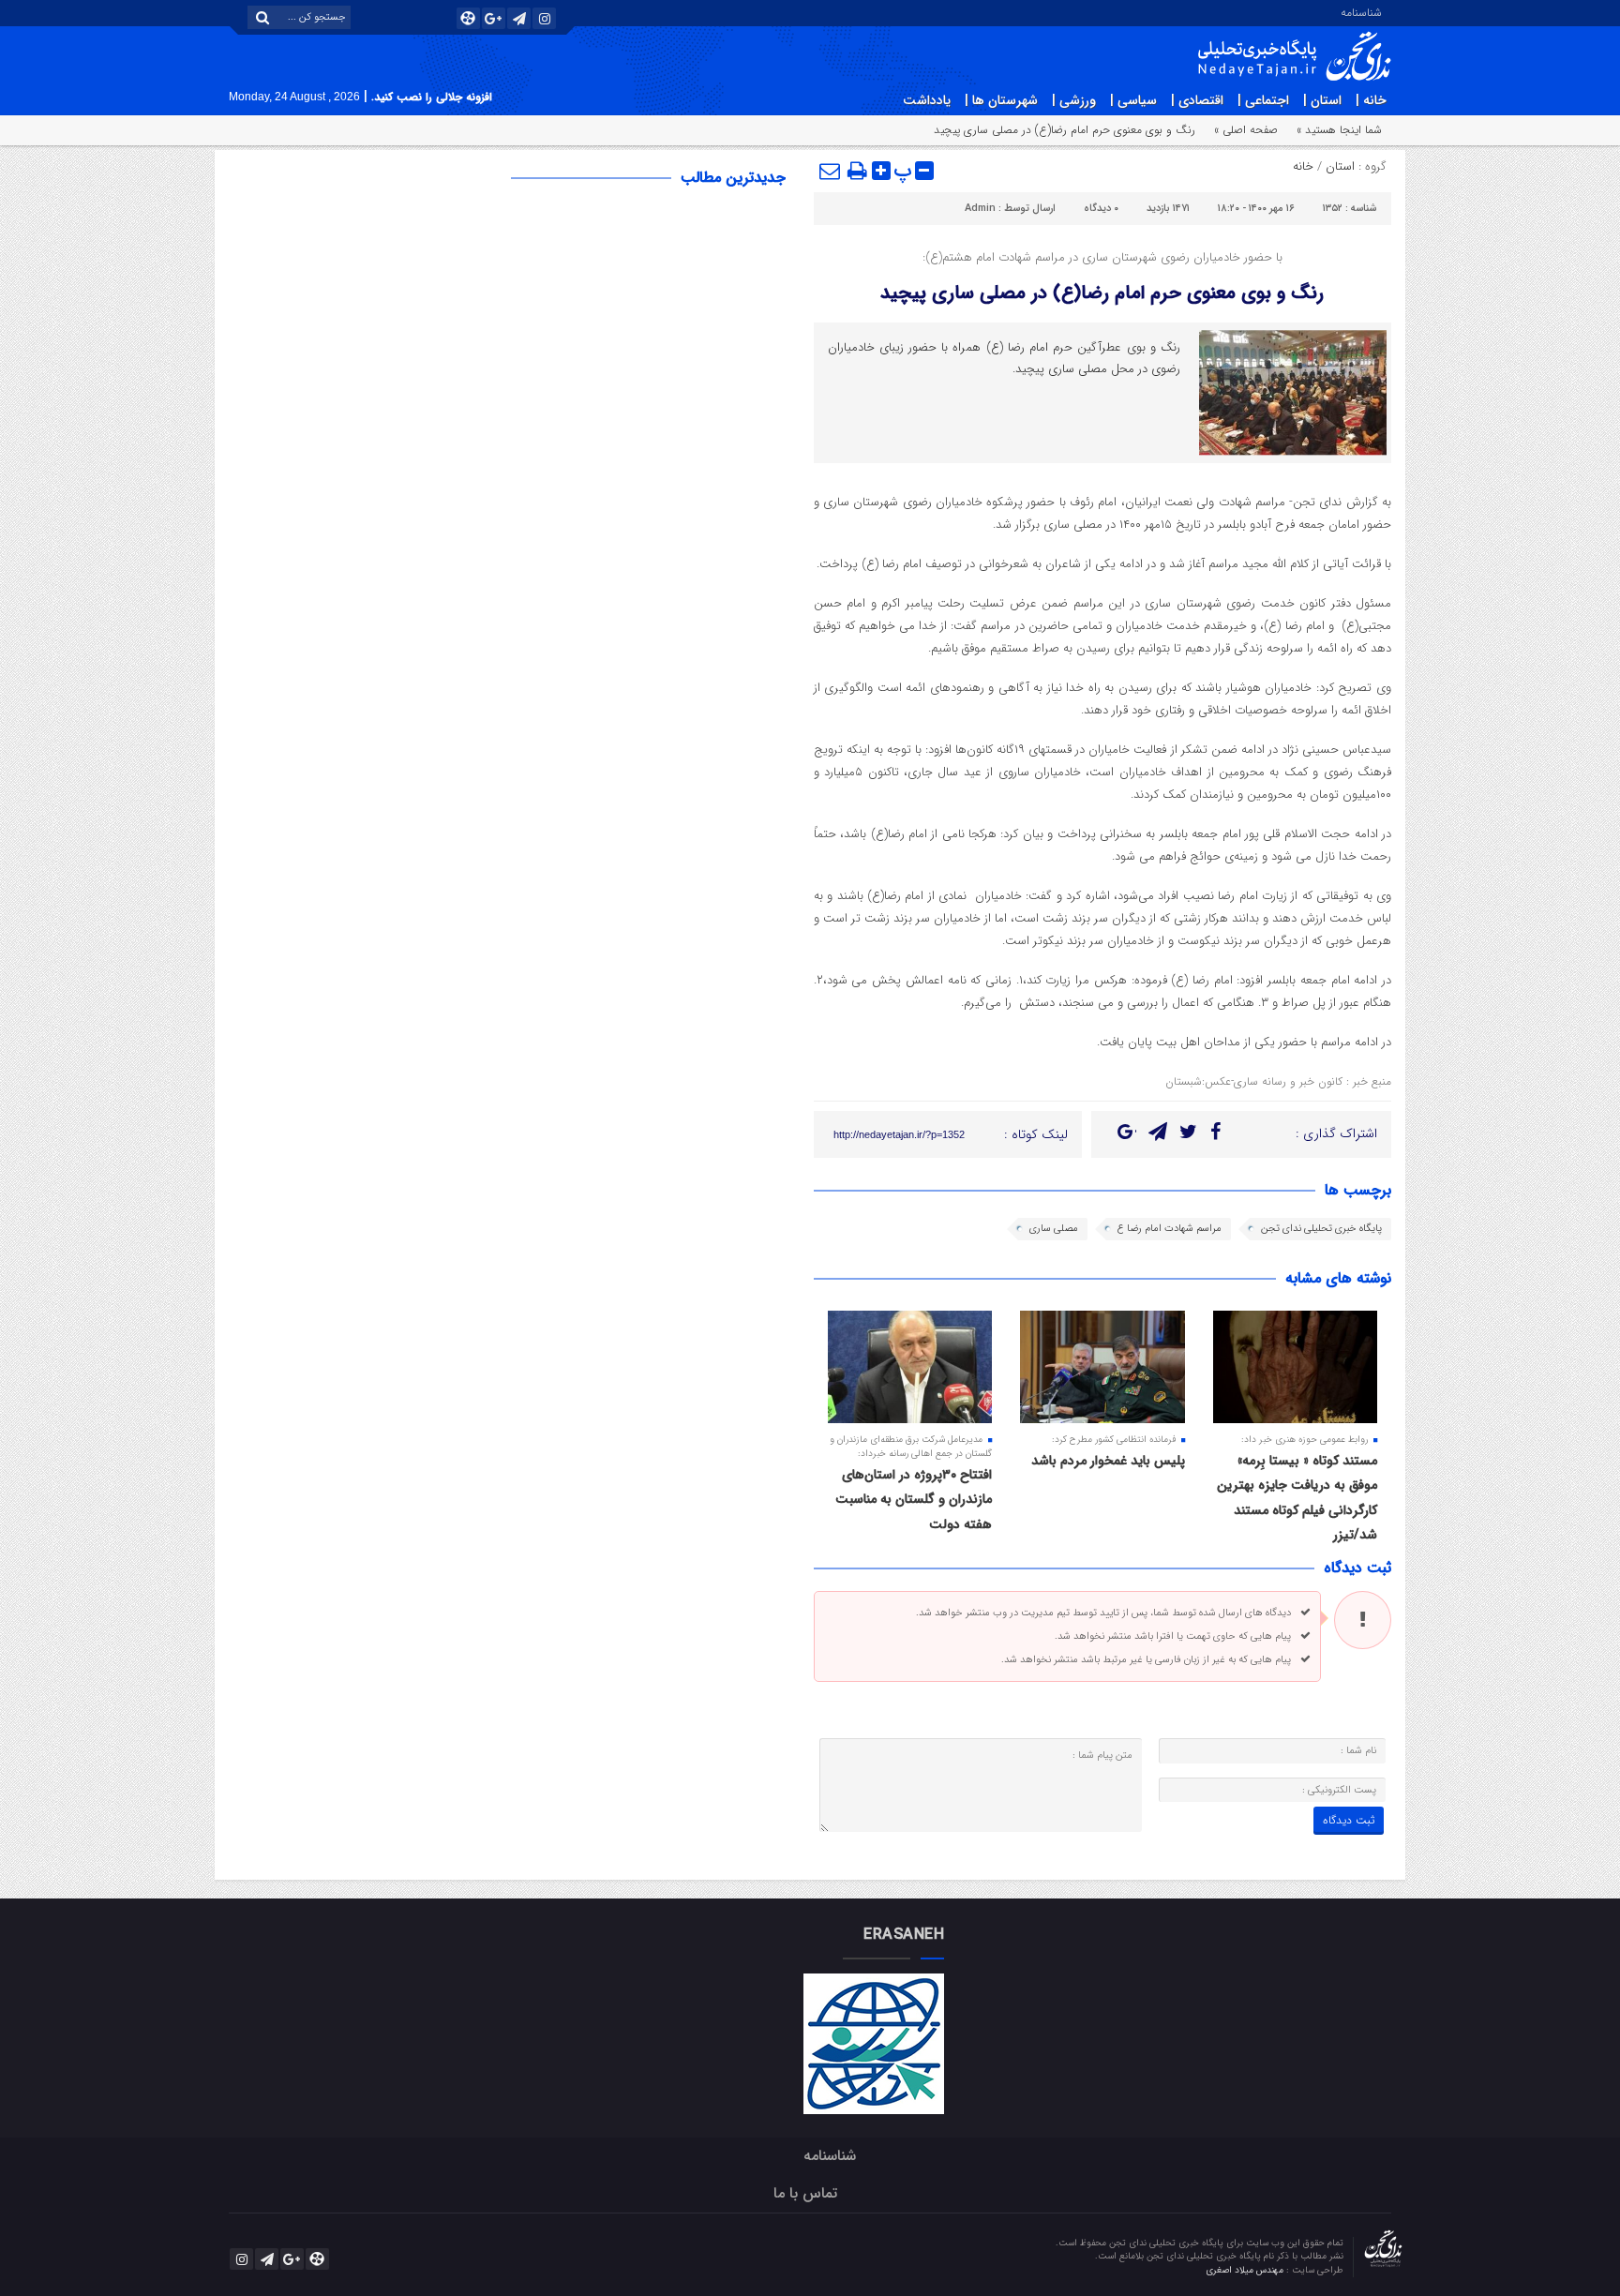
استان (1340, 166)
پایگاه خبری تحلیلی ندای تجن (1321, 1229)
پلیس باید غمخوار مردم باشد (1108, 1461)
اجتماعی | (1263, 100)
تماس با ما (805, 2193)
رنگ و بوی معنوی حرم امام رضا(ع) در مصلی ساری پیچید (1102, 293)
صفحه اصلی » (1246, 130)
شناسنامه (1361, 11)
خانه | (1371, 100)
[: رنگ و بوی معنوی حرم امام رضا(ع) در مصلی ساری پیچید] (831, 171)
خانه (1303, 166)
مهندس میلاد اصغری (1246, 2270)
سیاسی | (1133, 100)
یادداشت (927, 100)
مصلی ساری (1054, 1229)
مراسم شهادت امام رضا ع (1170, 1229)
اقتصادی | (1197, 100)
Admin (980, 209)
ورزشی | (1074, 100)
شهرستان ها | (1001, 100)
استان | (1322, 100)
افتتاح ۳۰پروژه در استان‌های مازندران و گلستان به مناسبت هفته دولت (914, 1500)
